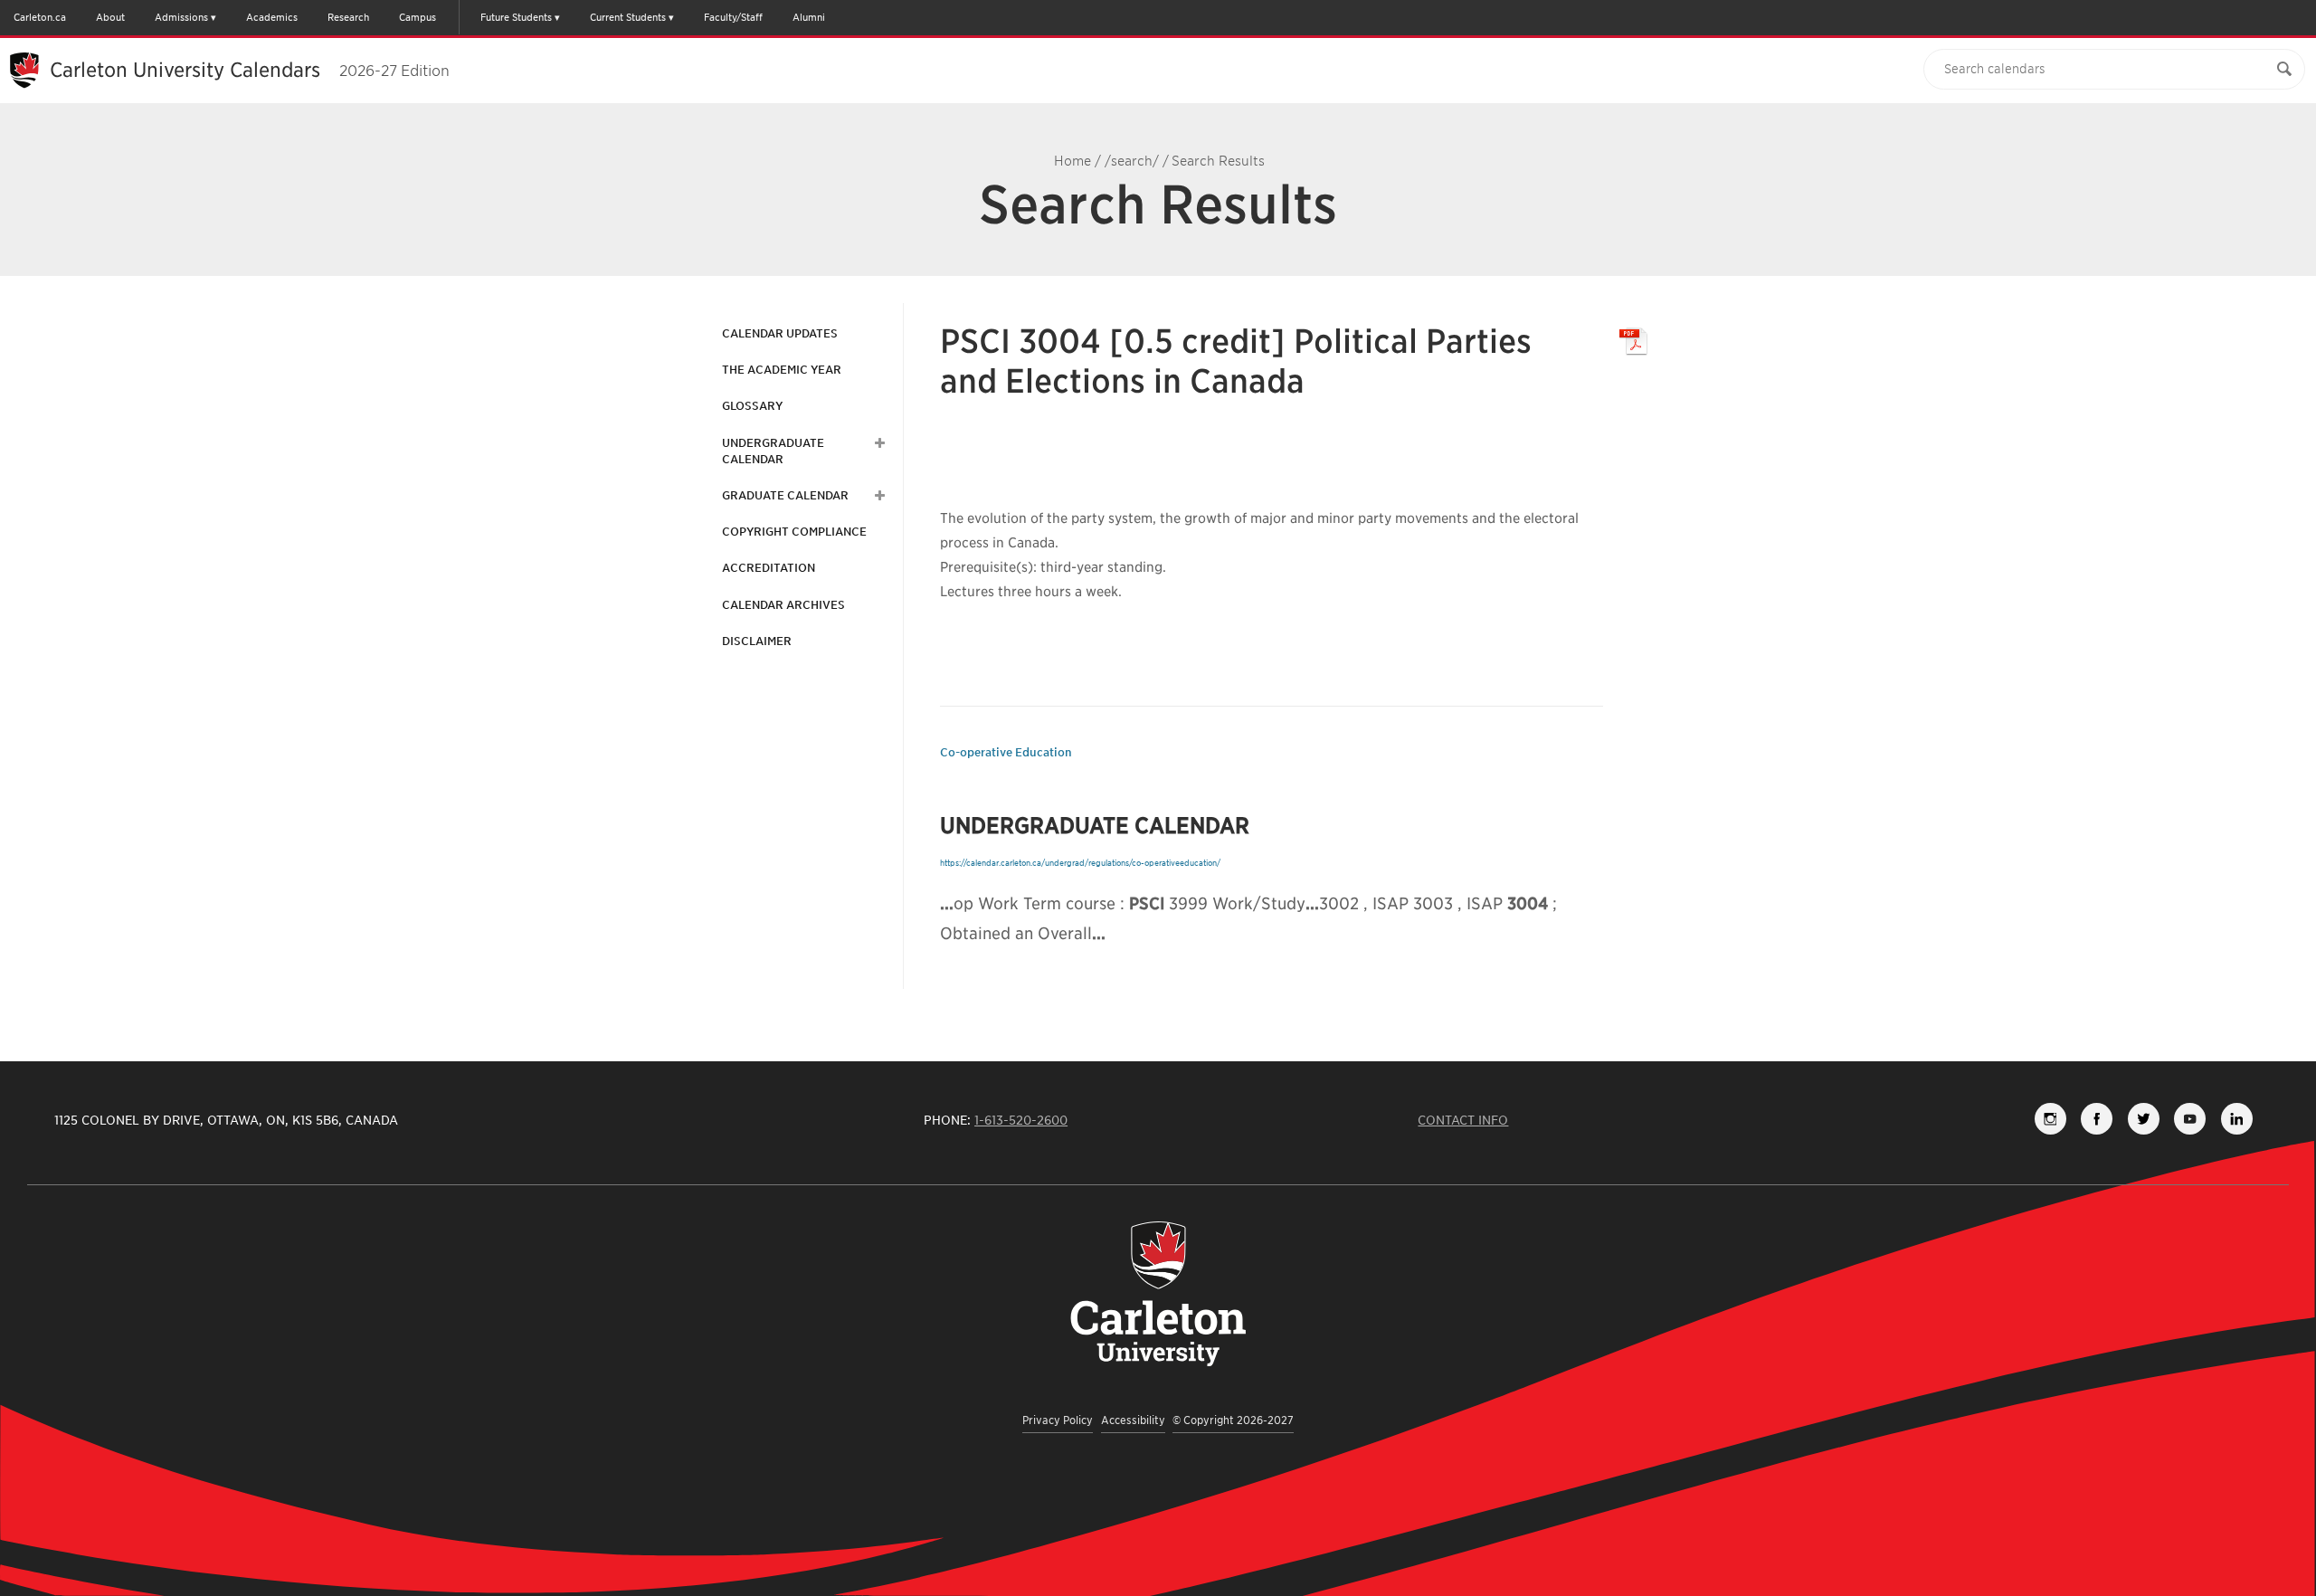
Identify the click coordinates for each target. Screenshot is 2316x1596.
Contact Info (1463, 1120)
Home (1073, 161)
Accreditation (769, 568)
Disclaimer (757, 641)
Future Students (516, 17)
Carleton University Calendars (250, 70)
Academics (272, 17)
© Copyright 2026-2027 (1233, 1420)
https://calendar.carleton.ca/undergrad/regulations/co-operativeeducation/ (1080, 863)
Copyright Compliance (794, 532)
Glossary (752, 406)
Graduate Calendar (785, 495)
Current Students (628, 17)
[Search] (2284, 69)
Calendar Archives (783, 605)
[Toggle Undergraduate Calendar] (878, 443)
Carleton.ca (40, 17)
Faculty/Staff (733, 17)
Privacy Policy (1058, 1420)
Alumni (809, 17)
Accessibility (1133, 1420)
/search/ (1132, 161)
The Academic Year (782, 370)
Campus (418, 17)
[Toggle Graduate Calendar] (878, 496)
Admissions (181, 17)
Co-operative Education (1006, 752)
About (110, 17)
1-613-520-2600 (1021, 1120)
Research (348, 17)
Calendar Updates (780, 333)
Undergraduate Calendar (773, 451)
